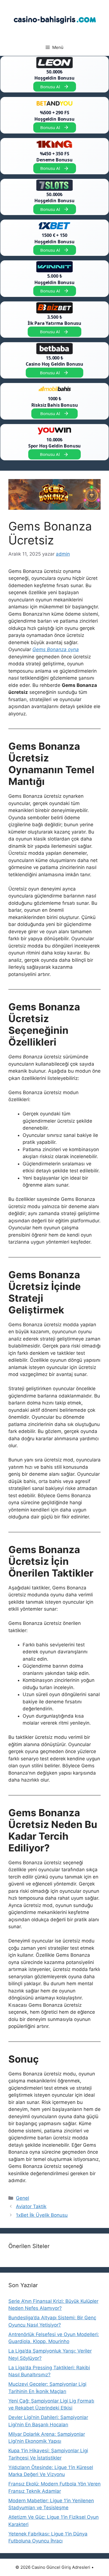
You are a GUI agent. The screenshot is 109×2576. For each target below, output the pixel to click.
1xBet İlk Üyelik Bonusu (42, 2215)
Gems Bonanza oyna (56, 649)
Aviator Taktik (31, 2206)
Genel (22, 2198)
